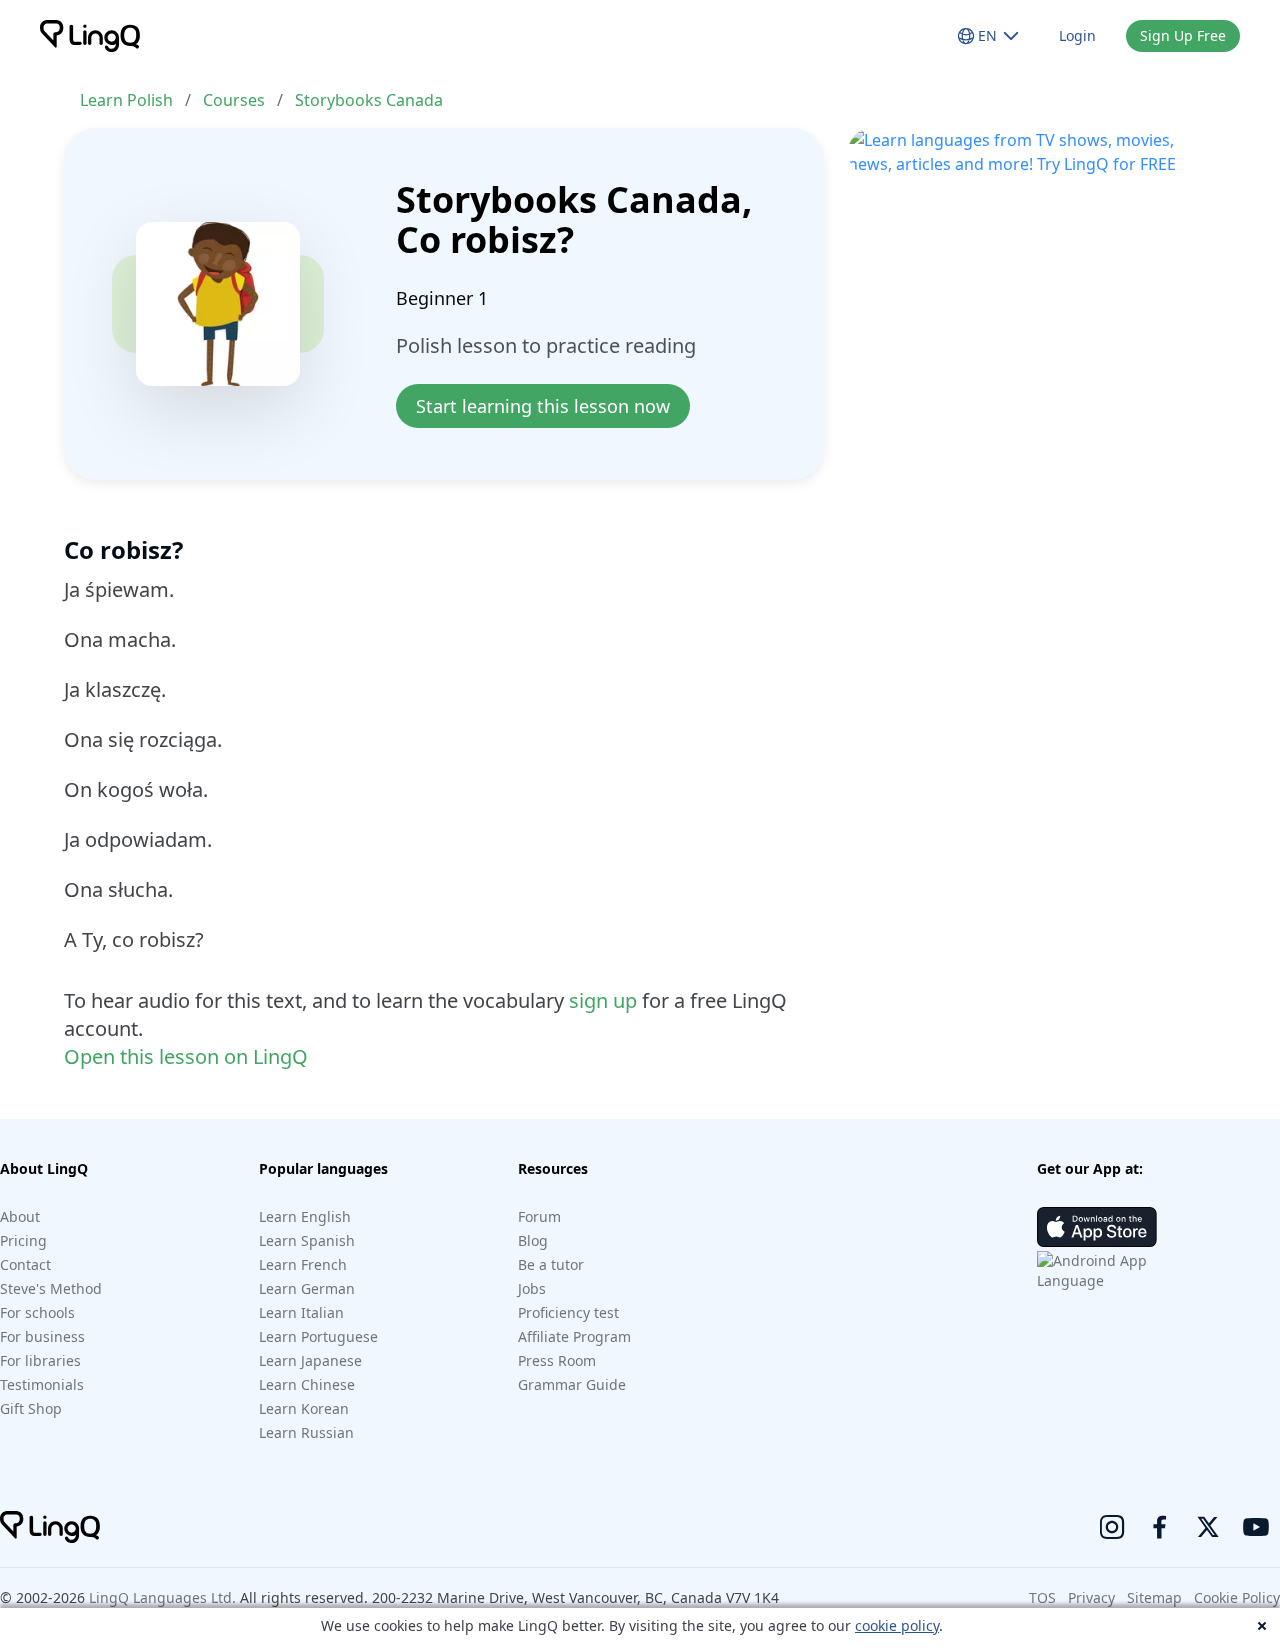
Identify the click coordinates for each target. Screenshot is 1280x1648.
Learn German (307, 1288)
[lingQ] (90, 36)
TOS (1042, 1597)
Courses (234, 100)
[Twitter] (1208, 1527)
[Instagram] (1112, 1527)
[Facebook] (1160, 1527)
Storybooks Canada (369, 100)
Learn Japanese (310, 1360)
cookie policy (897, 1625)
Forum (539, 1216)
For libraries (40, 1360)
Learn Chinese (307, 1384)
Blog (533, 1240)
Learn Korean (304, 1408)
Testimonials (42, 1384)
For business (42, 1336)
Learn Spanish (307, 1240)
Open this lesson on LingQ (186, 1056)
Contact (25, 1264)
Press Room (557, 1360)
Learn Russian (306, 1432)
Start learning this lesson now (543, 406)
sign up (603, 1000)
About (20, 1216)
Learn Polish (126, 100)
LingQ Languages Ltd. (162, 1597)
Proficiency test (568, 1312)
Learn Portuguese (318, 1336)
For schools (37, 1312)
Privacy (1091, 1597)
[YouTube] (1256, 1527)
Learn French (303, 1264)
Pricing (23, 1240)
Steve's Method (51, 1288)
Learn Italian (301, 1312)
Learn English (305, 1216)
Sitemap (1154, 1597)
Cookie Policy (1237, 1597)
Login (1077, 35)
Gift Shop (31, 1408)
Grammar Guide (572, 1384)
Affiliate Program (574, 1336)
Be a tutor (551, 1264)
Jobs (532, 1288)
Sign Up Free (1183, 35)
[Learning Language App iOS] (1097, 1227)
